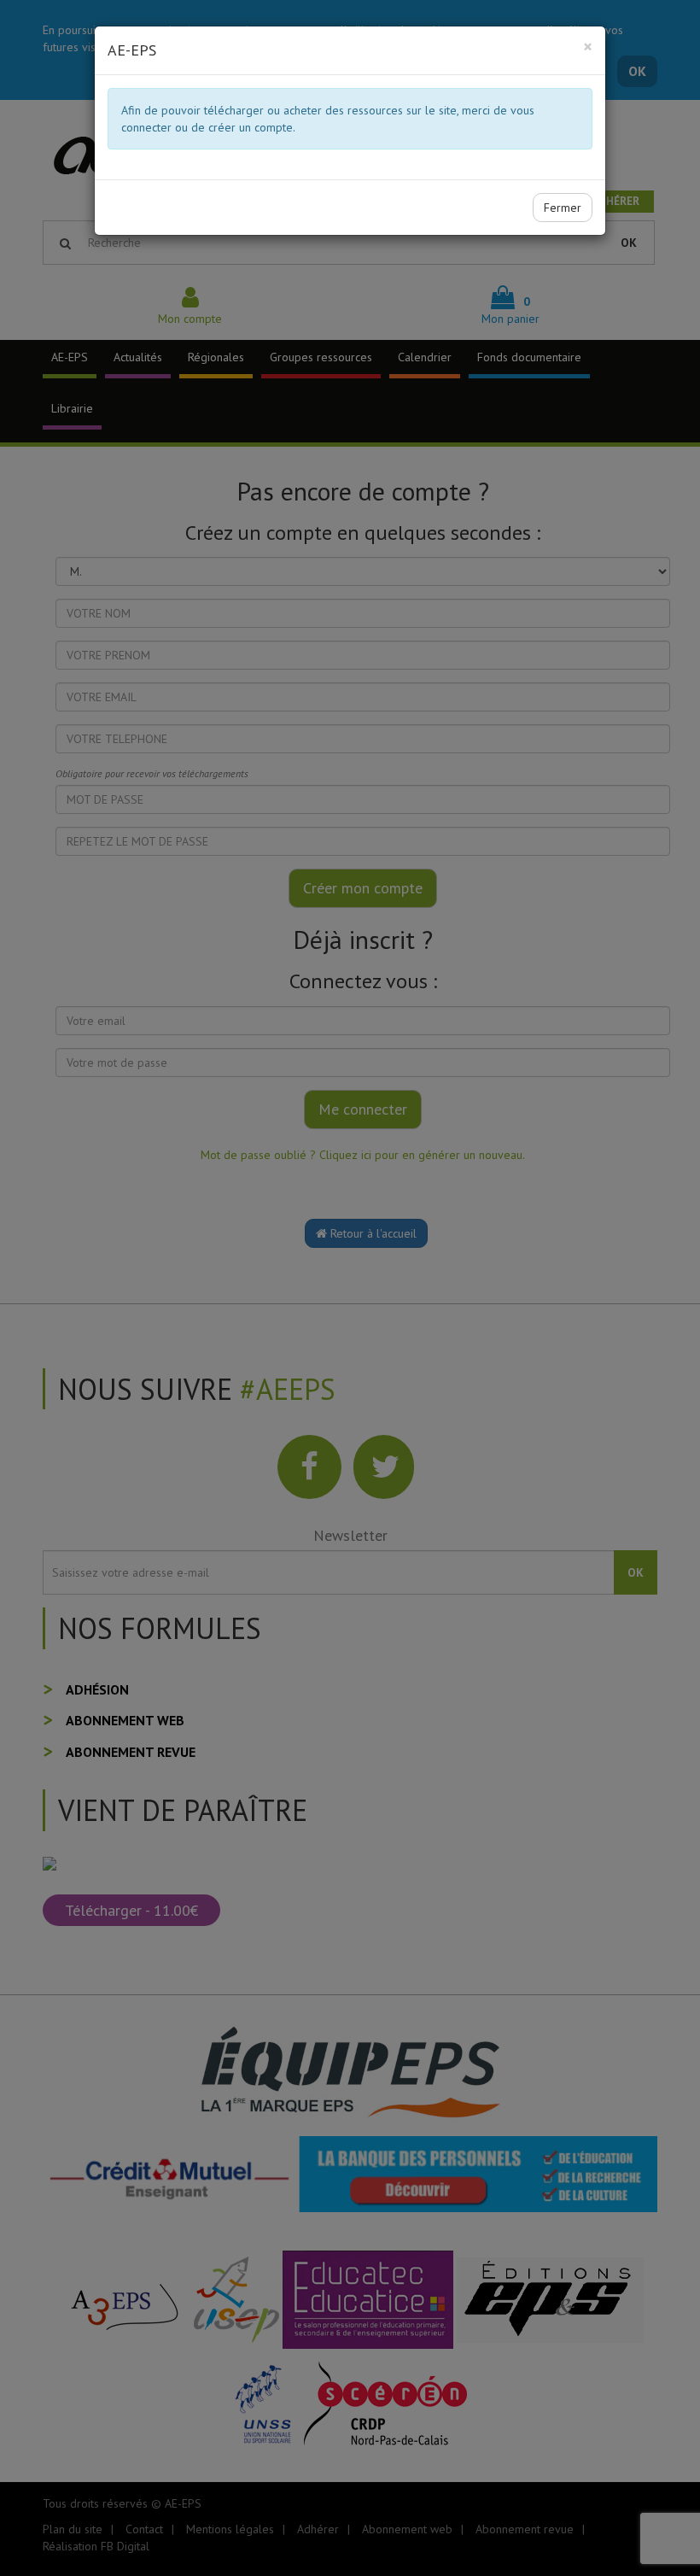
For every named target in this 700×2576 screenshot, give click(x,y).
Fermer (563, 208)
